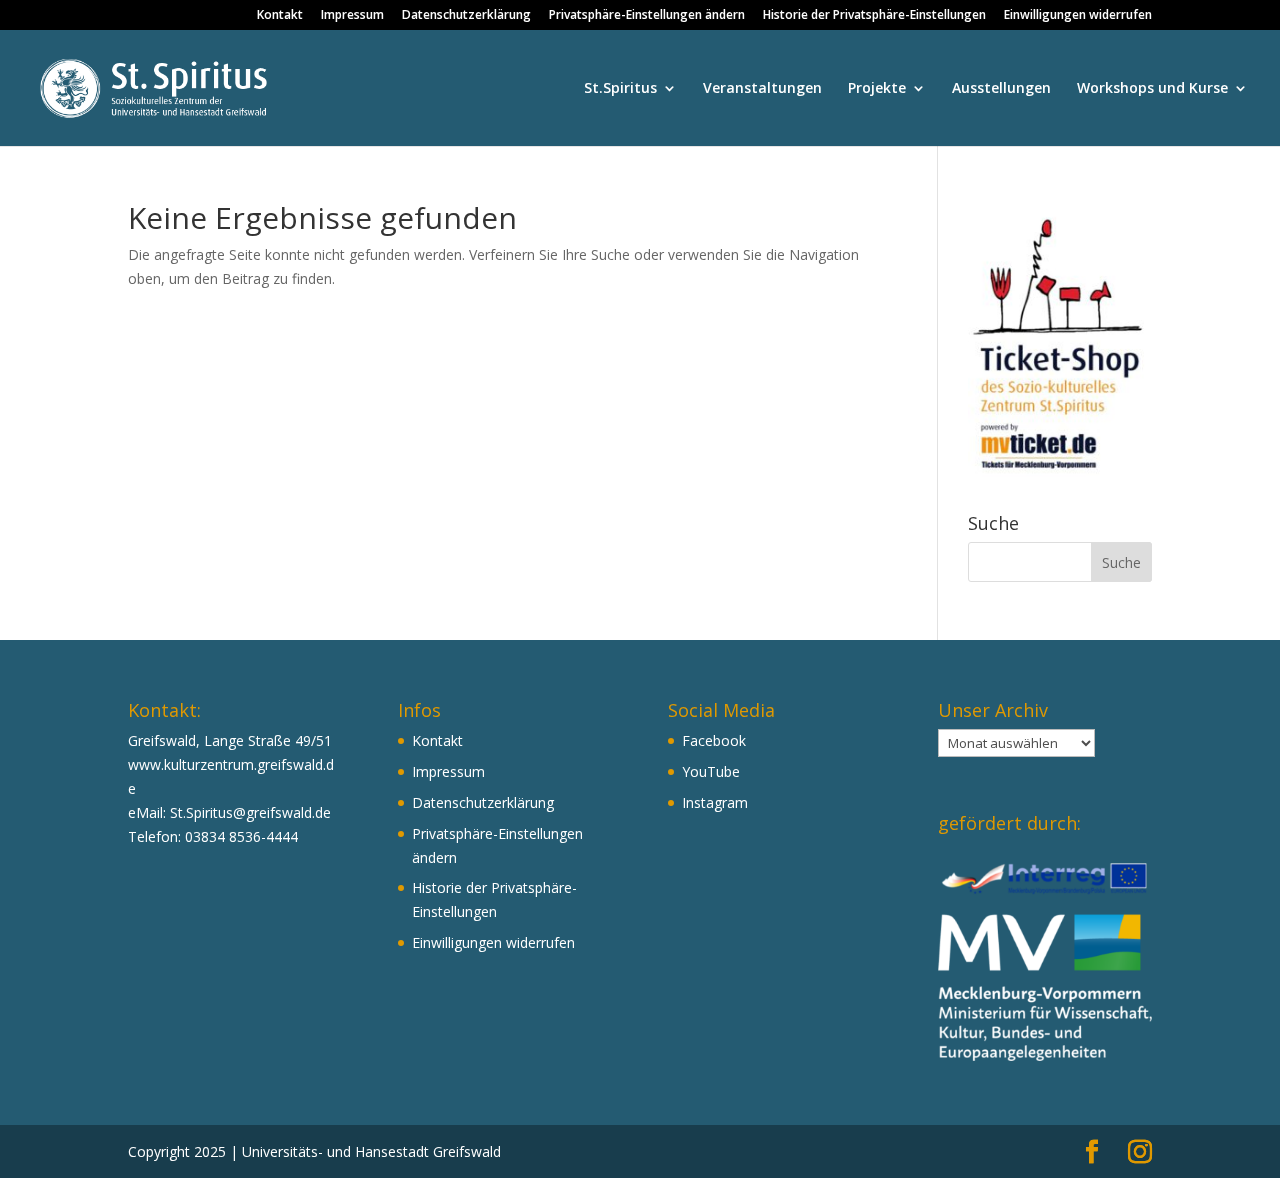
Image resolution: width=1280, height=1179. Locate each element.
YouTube (711, 771)
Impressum (352, 16)
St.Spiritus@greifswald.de (250, 812)
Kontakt (280, 16)
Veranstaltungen (762, 89)
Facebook (714, 740)
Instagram (715, 802)
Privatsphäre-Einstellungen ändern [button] (647, 16)
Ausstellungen (1001, 89)
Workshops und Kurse (1152, 89)
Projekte (877, 89)
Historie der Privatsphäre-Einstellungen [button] (874, 16)
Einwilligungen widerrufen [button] (1078, 16)
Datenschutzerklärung (466, 16)
